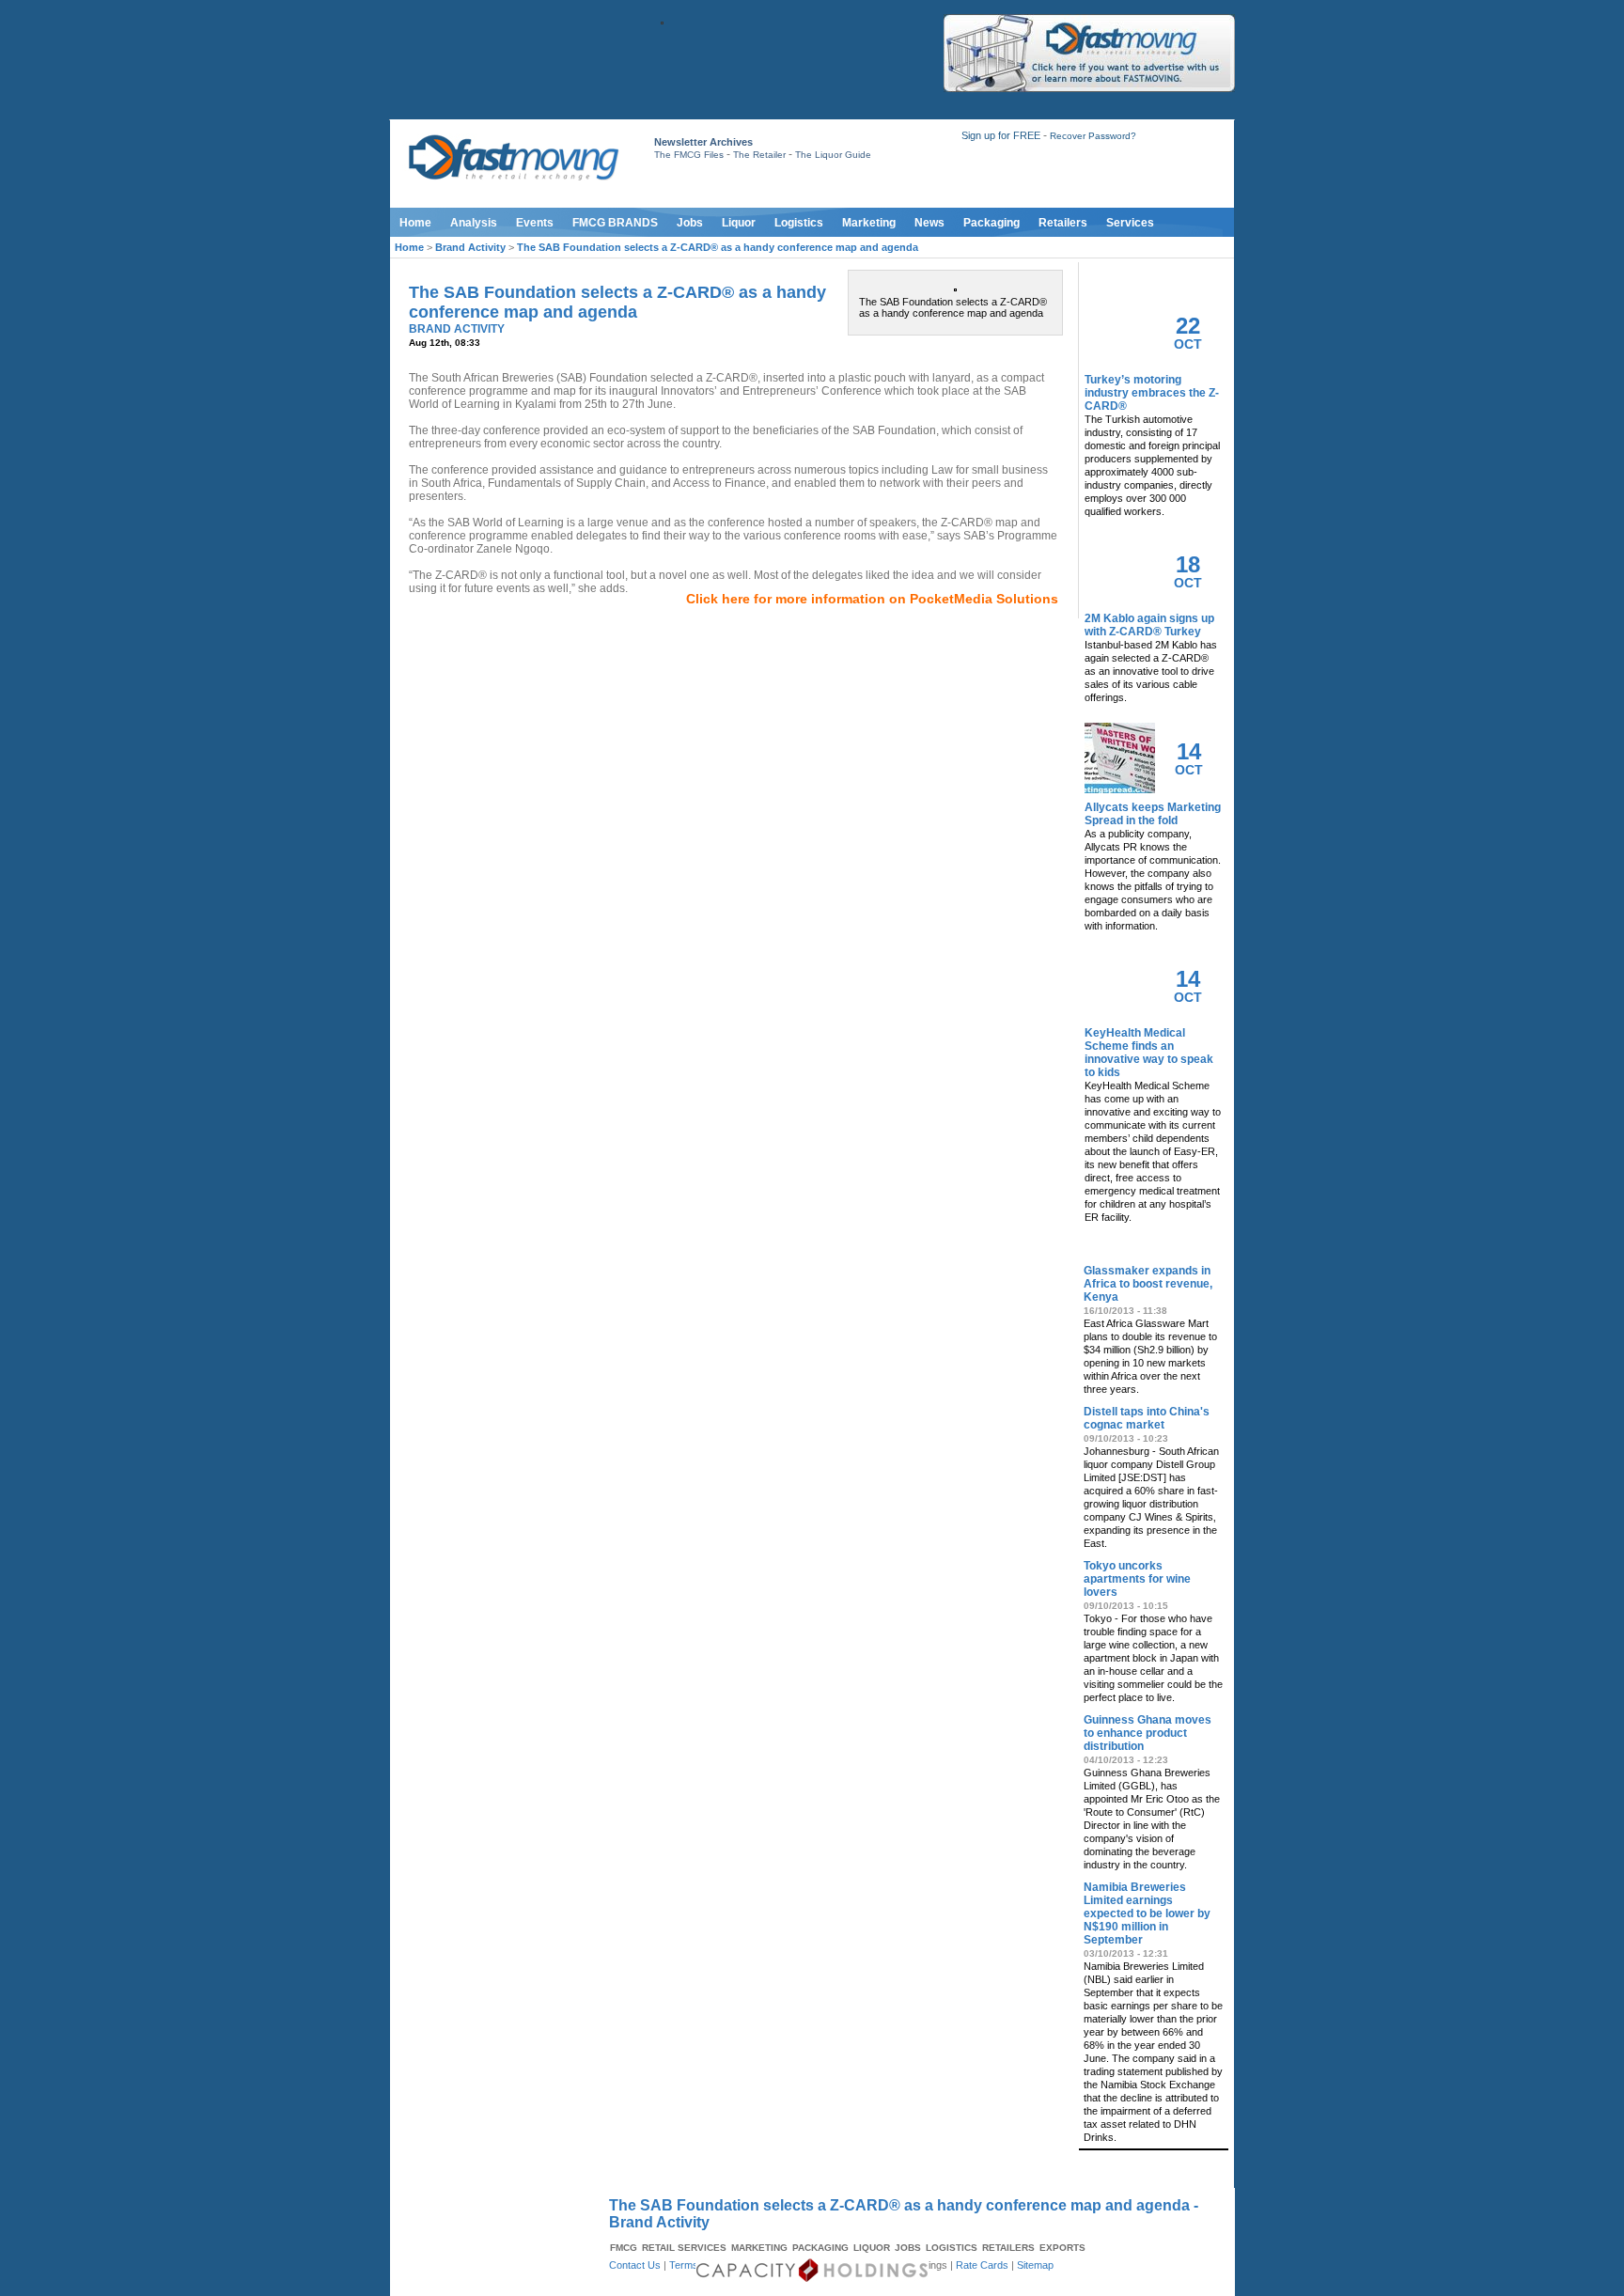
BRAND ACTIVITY (457, 329)
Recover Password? (1093, 136)
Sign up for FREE (1001, 135)
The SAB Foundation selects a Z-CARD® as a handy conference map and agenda (718, 247)
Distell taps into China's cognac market (1147, 1418)
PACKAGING (820, 2248)
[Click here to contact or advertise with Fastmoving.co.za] (1089, 88)
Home (415, 223)
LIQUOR (872, 2248)
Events (535, 223)
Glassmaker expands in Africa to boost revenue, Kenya (1148, 1284)
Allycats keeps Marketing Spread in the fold (1153, 814)
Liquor (739, 223)
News (929, 223)
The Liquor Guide (833, 155)
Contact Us (635, 2265)
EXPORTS (1062, 2248)
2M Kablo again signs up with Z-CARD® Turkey (1149, 625)
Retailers (1063, 223)
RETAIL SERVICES (684, 2248)
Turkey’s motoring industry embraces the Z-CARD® (1152, 393)
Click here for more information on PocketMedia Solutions (872, 599)
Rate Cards (982, 2265)
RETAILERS (1008, 2248)
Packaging (992, 223)
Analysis (474, 223)
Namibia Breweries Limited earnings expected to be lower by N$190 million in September (1147, 1913)
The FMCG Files (689, 155)
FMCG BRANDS (615, 223)
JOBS (908, 2248)
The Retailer (759, 155)
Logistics (799, 223)
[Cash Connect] (662, 21)
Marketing (869, 223)
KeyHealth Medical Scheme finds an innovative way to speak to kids (1149, 1053)
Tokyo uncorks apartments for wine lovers (1137, 1579)
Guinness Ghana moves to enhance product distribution (1148, 1733)
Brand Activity (470, 247)
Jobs (690, 223)
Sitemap (1035, 2265)
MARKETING (759, 2248)
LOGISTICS (952, 2248)
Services (1130, 223)
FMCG (624, 2248)
